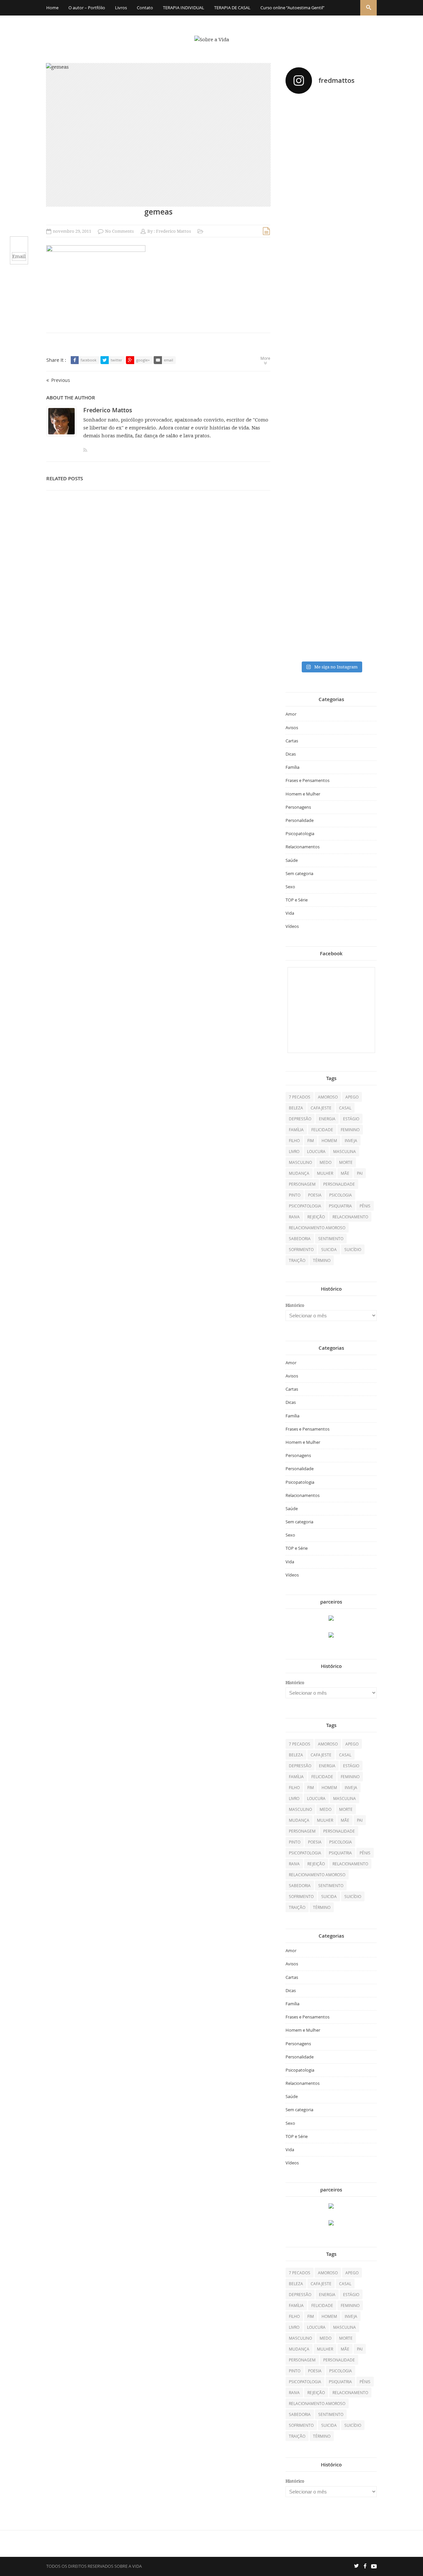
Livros (121, 8)
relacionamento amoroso (317, 1228)
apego (352, 1097)
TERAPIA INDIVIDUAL (184, 8)
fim (311, 1140)
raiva (294, 1217)
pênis (365, 1206)
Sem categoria (299, 873)
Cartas (292, 741)
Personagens (298, 807)
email (169, 360)
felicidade (322, 1130)
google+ (143, 360)
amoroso (328, 1097)
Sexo (290, 887)
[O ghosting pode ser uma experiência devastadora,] (300, 323)
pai (360, 1173)
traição (297, 1260)
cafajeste (321, 1108)
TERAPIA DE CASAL (232, 8)
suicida (329, 1249)
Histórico (295, 1305)
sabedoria (300, 1238)
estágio (351, 1119)
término (322, 1260)
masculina (345, 1151)
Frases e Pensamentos (308, 780)
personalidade (339, 1184)
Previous (61, 380)
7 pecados (300, 1097)
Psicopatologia (300, 833)
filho (294, 1140)
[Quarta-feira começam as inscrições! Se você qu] (363, 161)
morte (346, 1162)
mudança (299, 1173)
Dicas (291, 754)
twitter (116, 360)
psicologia (341, 1195)
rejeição (316, 1217)
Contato (145, 8)
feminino (350, 1130)
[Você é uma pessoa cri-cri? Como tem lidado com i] (363, 507)
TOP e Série (297, 900)
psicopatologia (305, 1206)
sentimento (331, 1238)
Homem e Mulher (303, 794)
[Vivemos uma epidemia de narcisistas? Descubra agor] (300, 503)
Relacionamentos (303, 847)
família (296, 1130)
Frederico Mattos (173, 231)
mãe (345, 1173)
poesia (315, 1195)
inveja (351, 1140)
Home (52, 8)
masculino (300, 1162)
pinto (295, 1195)
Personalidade (300, 820)
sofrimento (301, 1249)
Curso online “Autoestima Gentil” (292, 8)
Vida (290, 913)
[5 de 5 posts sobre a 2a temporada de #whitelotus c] (331, 548)
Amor (291, 714)
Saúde (292, 860)
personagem (302, 1184)
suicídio (353, 1249)
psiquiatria (340, 1206)
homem (329, 1140)
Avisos (292, 728)
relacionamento (350, 1217)
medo (326, 1162)
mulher (325, 1173)
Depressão (300, 1119)
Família (292, 767)
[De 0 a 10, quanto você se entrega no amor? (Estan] (300, 178)
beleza (296, 1108)
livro (294, 1151)
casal (345, 1108)
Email (19, 256)
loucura (316, 1151)
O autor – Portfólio (87, 8)
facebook (89, 360)
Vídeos (292, 926)
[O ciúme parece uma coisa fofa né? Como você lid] (363, 348)
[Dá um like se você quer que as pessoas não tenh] (331, 129)
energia (327, 1119)
